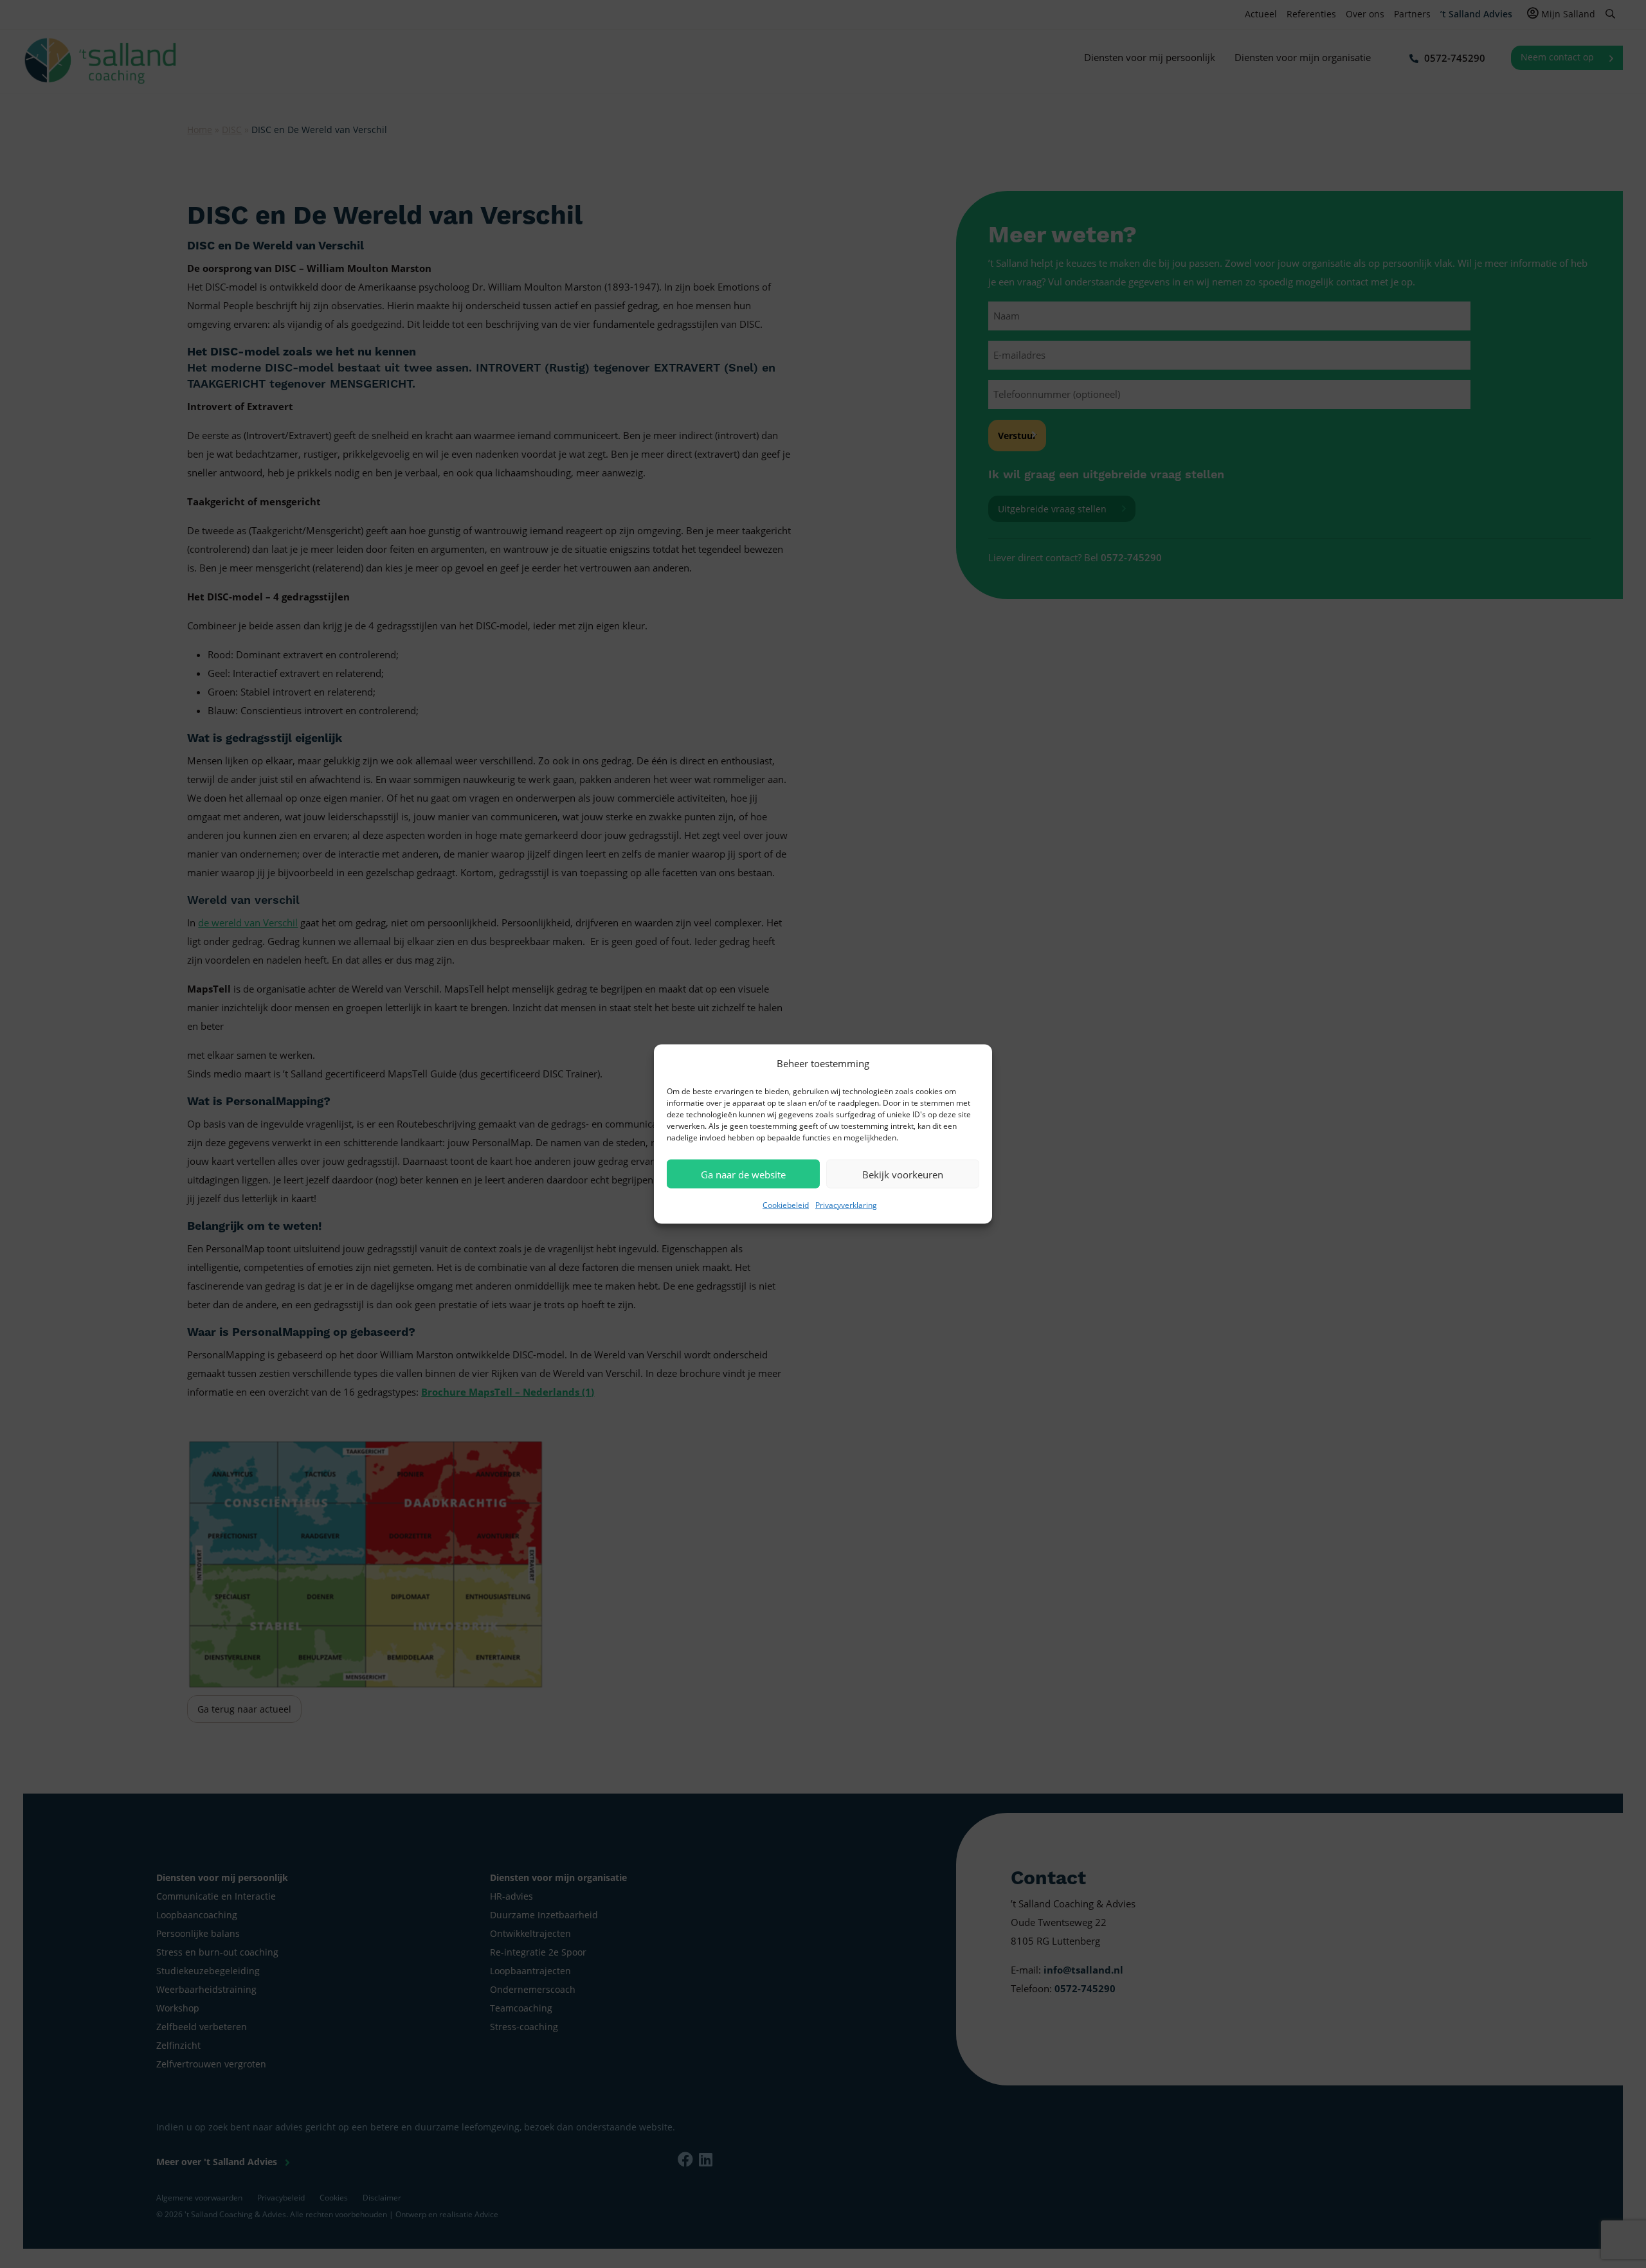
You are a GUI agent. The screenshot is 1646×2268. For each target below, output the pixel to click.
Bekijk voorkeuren (903, 1174)
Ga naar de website (743, 1174)
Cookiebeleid (786, 1205)
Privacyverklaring (846, 1205)
